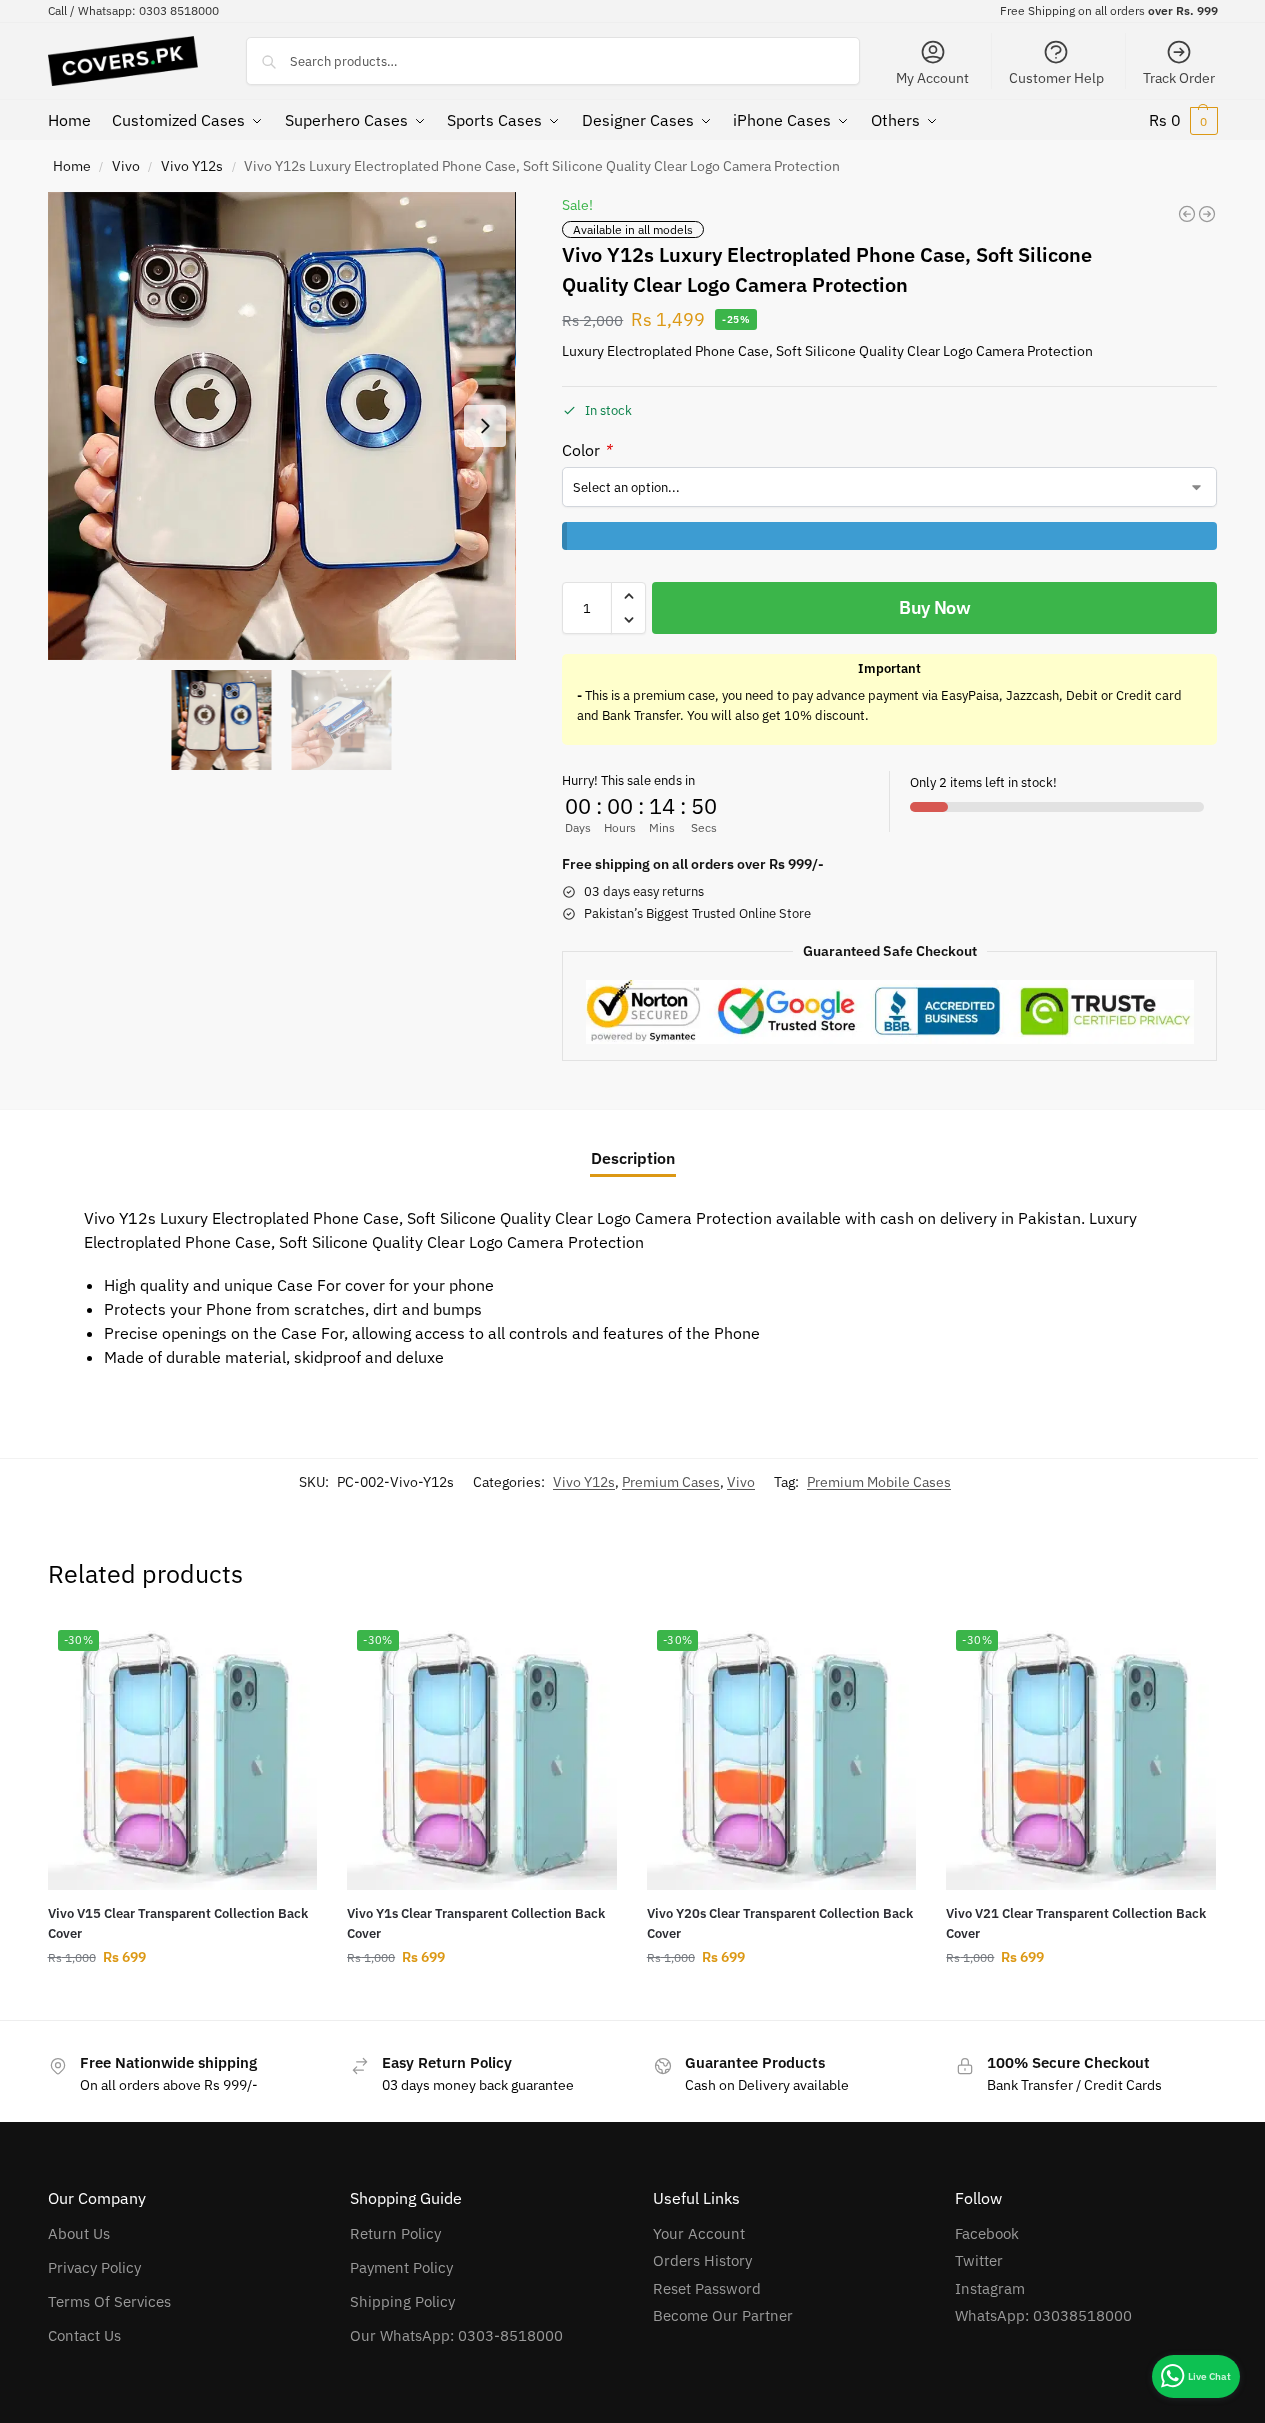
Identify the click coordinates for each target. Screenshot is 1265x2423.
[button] (1183, 120)
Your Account (699, 2233)
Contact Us (84, 2335)
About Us (79, 2233)
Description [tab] (633, 1158)
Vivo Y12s (192, 166)
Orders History (702, 2260)
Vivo (126, 166)
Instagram (990, 2288)
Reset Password (707, 2288)
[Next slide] (485, 426)
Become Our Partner (723, 2315)
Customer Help (1056, 78)
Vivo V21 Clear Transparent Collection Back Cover (1076, 1923)
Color (586, 450)
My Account (932, 78)
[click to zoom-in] (282, 426)
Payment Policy (401, 2267)
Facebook (987, 2233)
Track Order (1179, 78)
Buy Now (935, 607)
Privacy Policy (94, 2267)
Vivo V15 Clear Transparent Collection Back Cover (178, 1923)
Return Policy (395, 2233)
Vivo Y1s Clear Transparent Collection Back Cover (476, 1923)
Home (72, 166)
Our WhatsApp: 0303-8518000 (456, 2335)
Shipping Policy (402, 2301)
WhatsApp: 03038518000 (1043, 2315)
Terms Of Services (109, 2301)
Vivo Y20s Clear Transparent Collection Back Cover (780, 1923)
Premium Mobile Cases (879, 1482)
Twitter (979, 2260)
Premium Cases (671, 1482)
